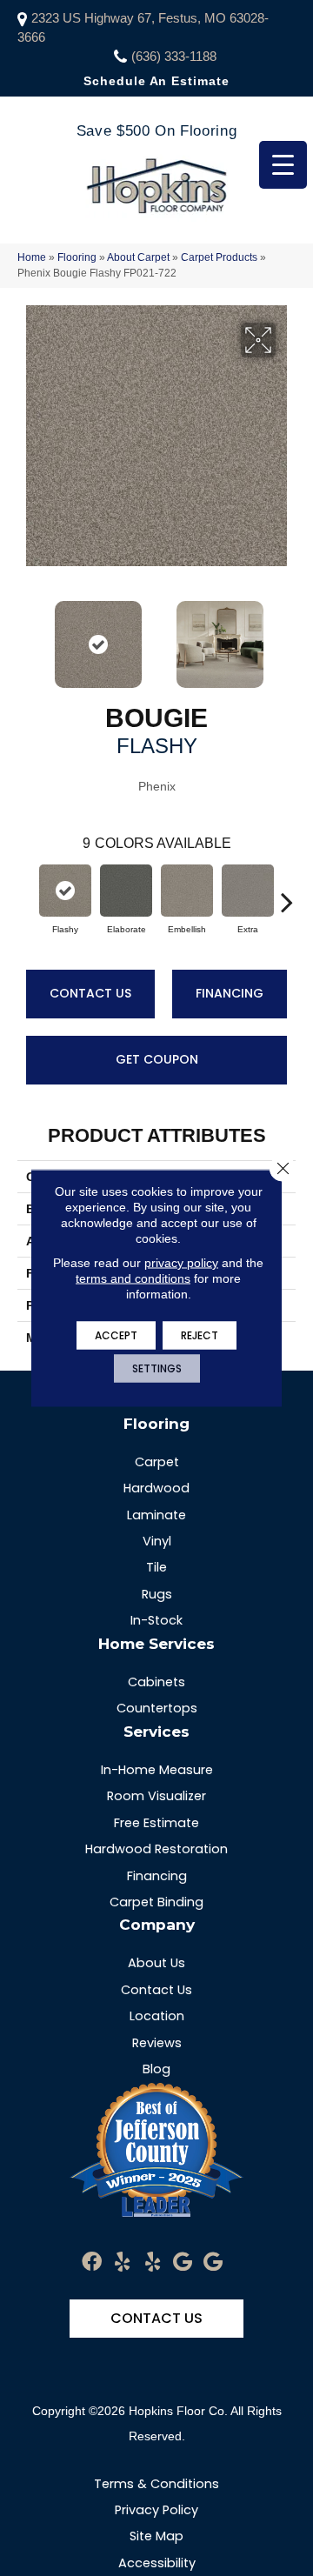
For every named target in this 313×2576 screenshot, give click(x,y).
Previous (26, 636)
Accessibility (157, 2563)
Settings (157, 1368)
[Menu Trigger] (283, 165)
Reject (200, 1335)
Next (287, 636)
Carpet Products (219, 257)
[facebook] (92, 2262)
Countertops (157, 1708)
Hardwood (156, 1488)
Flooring (77, 257)
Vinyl (157, 1541)
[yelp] (122, 2262)
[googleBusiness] (183, 2262)
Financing (230, 993)
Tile (156, 1567)
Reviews (157, 2043)
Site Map (156, 2536)
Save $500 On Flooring (156, 131)
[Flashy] (65, 891)
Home (32, 257)
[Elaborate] (126, 891)
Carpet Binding (156, 1902)
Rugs (157, 1594)
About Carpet (138, 257)
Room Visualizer (156, 1796)
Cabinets (156, 1682)
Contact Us (90, 993)
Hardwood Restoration (156, 1849)
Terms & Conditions (156, 2484)
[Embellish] (187, 891)
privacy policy (181, 1263)
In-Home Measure (157, 1770)
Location (157, 2016)
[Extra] (248, 891)
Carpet (157, 1462)
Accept (116, 1335)
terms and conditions (133, 1278)
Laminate (156, 1515)
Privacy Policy (156, 2510)
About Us (156, 1963)
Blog (156, 2069)
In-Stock (156, 1620)
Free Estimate (156, 1823)
